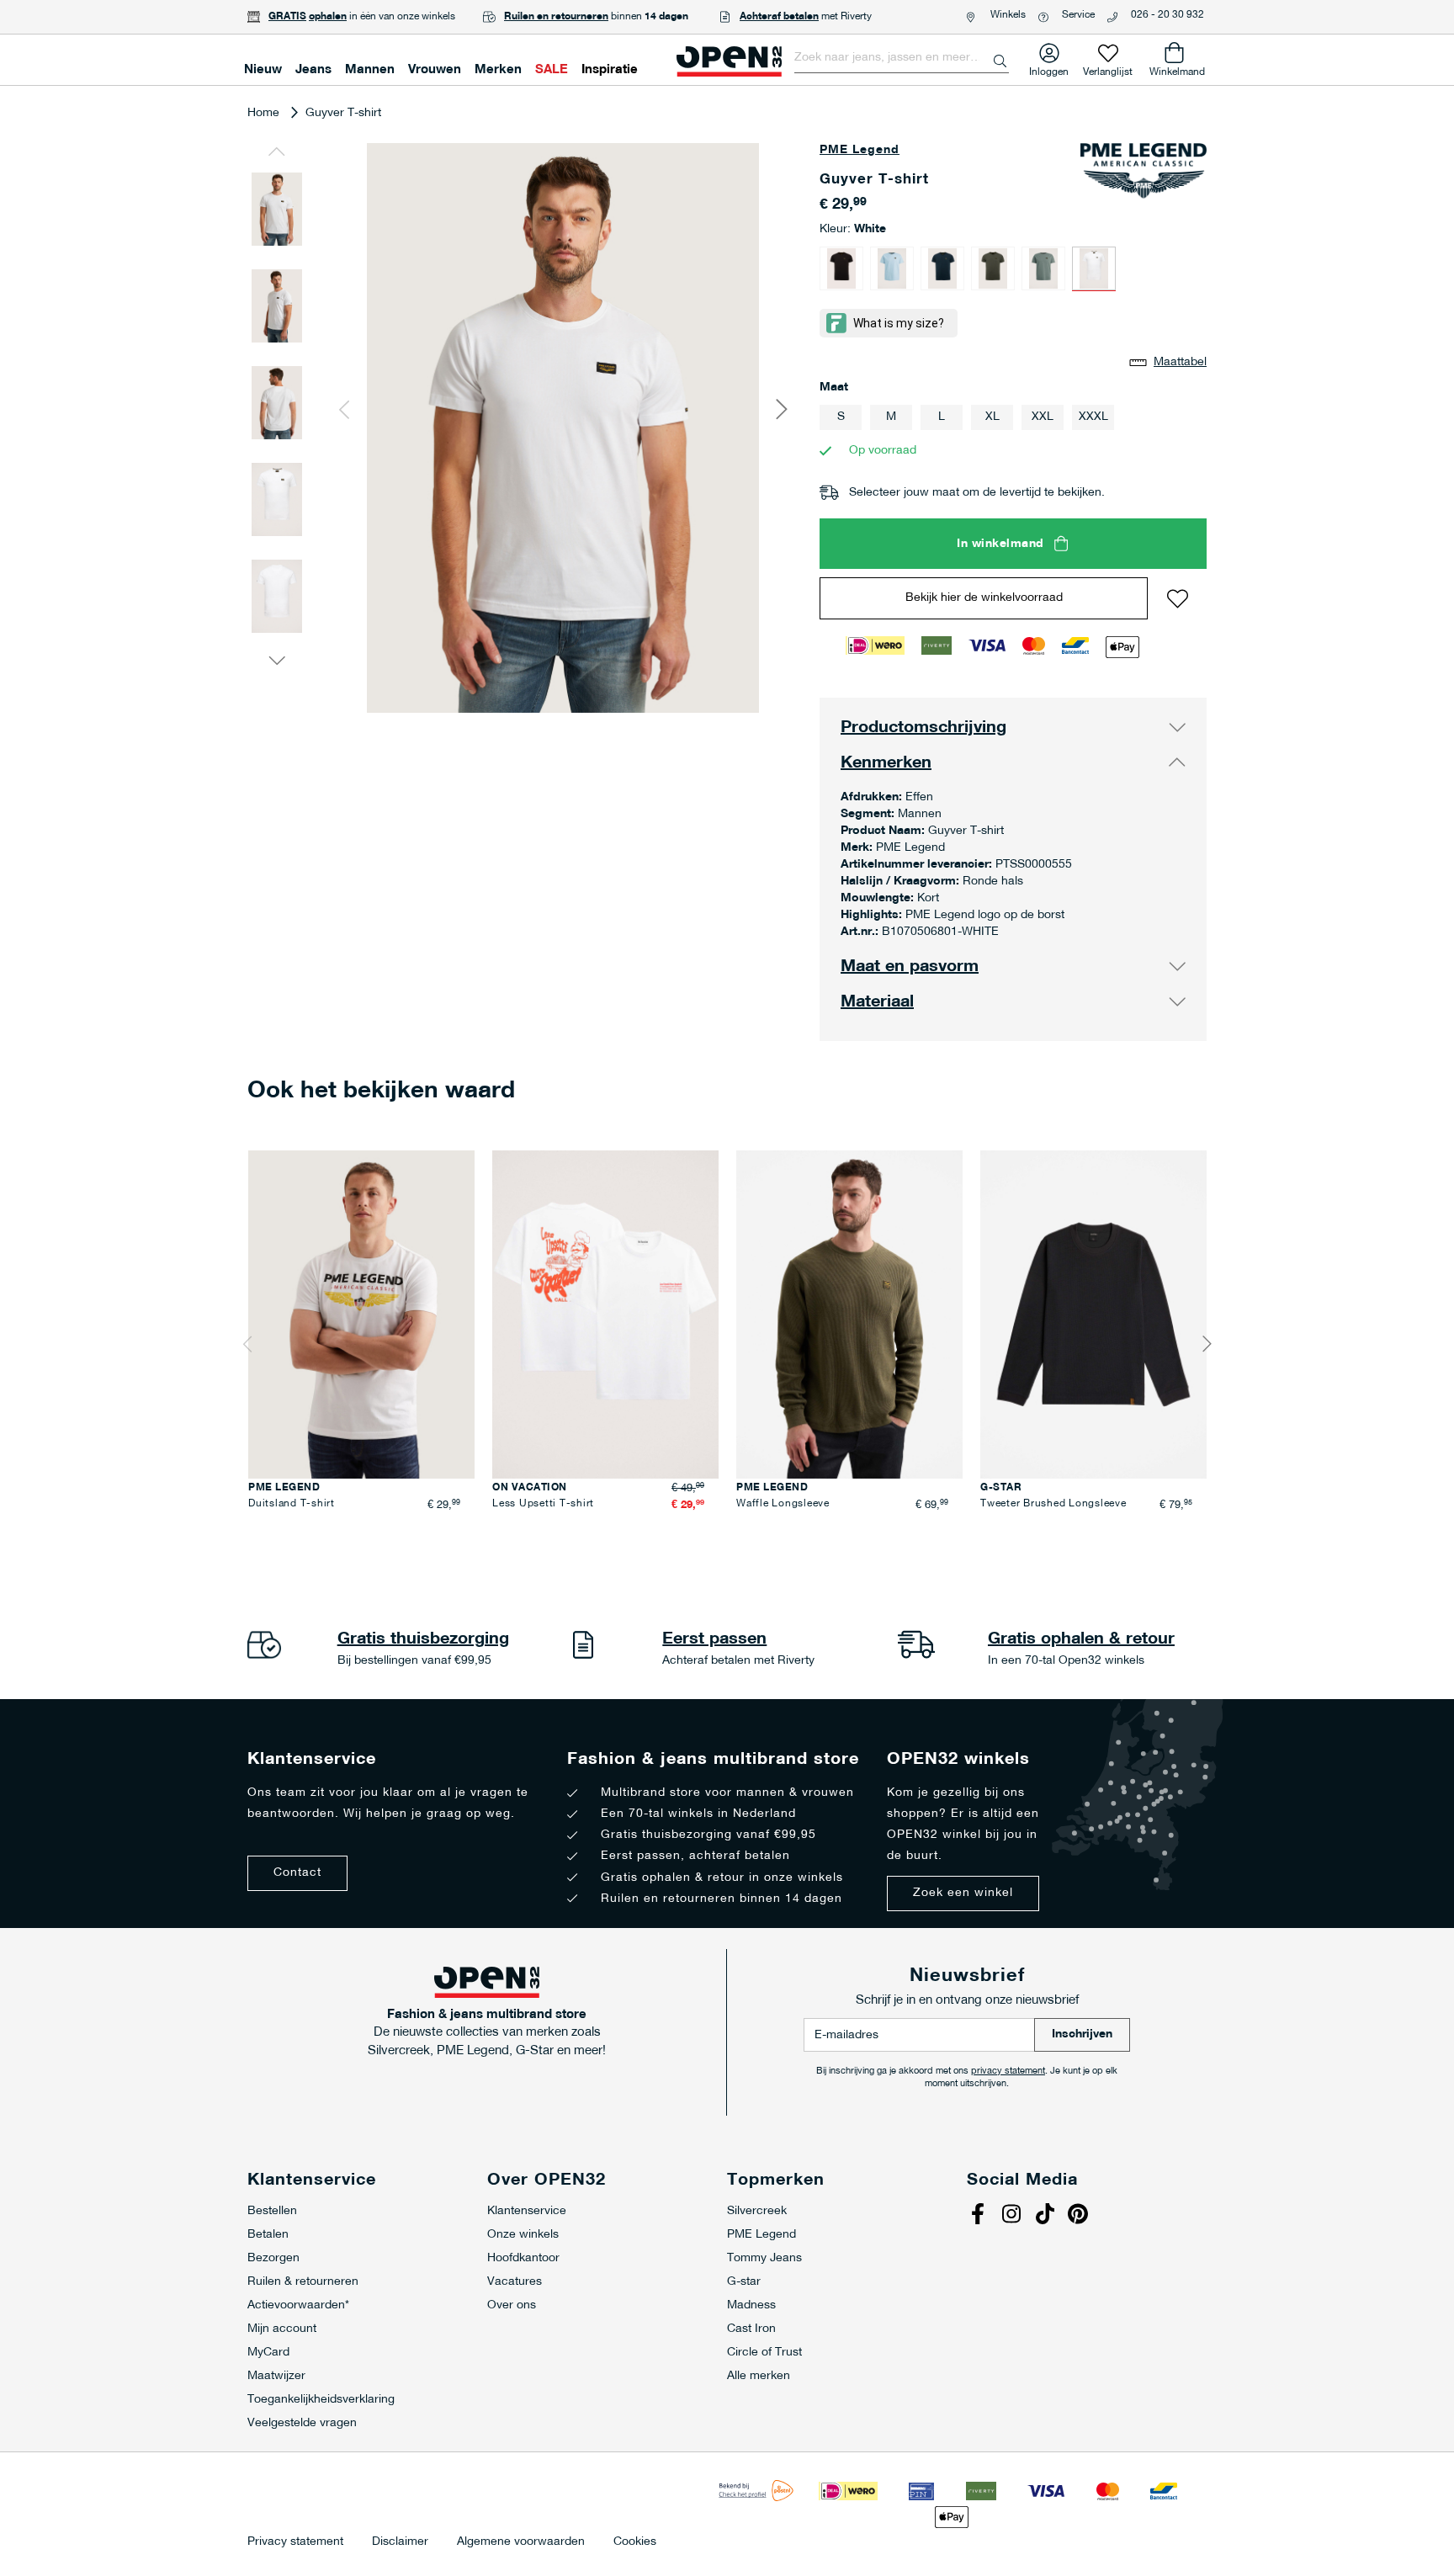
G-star (744, 2282)
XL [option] (992, 417)
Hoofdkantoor (523, 2258)
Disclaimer (400, 2542)
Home (263, 113)
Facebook (979, 2216)
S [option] (841, 417)
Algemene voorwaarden (521, 2542)
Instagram (1013, 2216)
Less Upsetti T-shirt (543, 1504)
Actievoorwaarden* (298, 2305)
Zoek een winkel (963, 1893)
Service (1078, 15)
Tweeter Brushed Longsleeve (1053, 1504)
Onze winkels (523, 2235)
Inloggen (1049, 69)
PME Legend (860, 150)
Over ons (512, 2305)
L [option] (942, 417)
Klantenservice (527, 2211)
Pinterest (1080, 2216)
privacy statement (1008, 2071)
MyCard (268, 2353)
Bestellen (272, 2211)
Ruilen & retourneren (303, 2282)
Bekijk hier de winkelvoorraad (984, 598)
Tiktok (1047, 2216)
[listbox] (1013, 420)
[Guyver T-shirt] (841, 268)
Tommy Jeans (764, 2258)
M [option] (891, 417)
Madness (751, 2305)
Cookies (635, 2542)
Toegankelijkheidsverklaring (321, 2400)
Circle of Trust (764, 2353)
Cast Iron (751, 2329)
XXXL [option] (1093, 417)
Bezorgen (273, 2258)
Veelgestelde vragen (302, 2423)
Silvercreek (757, 2211)
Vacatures (515, 2282)
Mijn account (282, 2329)
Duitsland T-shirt (292, 1504)
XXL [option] (1043, 417)
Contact (297, 1873)
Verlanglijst (1108, 69)
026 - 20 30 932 (1167, 15)
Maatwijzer (276, 2376)
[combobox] (902, 58)
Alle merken (759, 2376)
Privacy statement (295, 2542)
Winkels (1008, 15)
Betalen (268, 2235)
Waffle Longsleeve (783, 1504)
